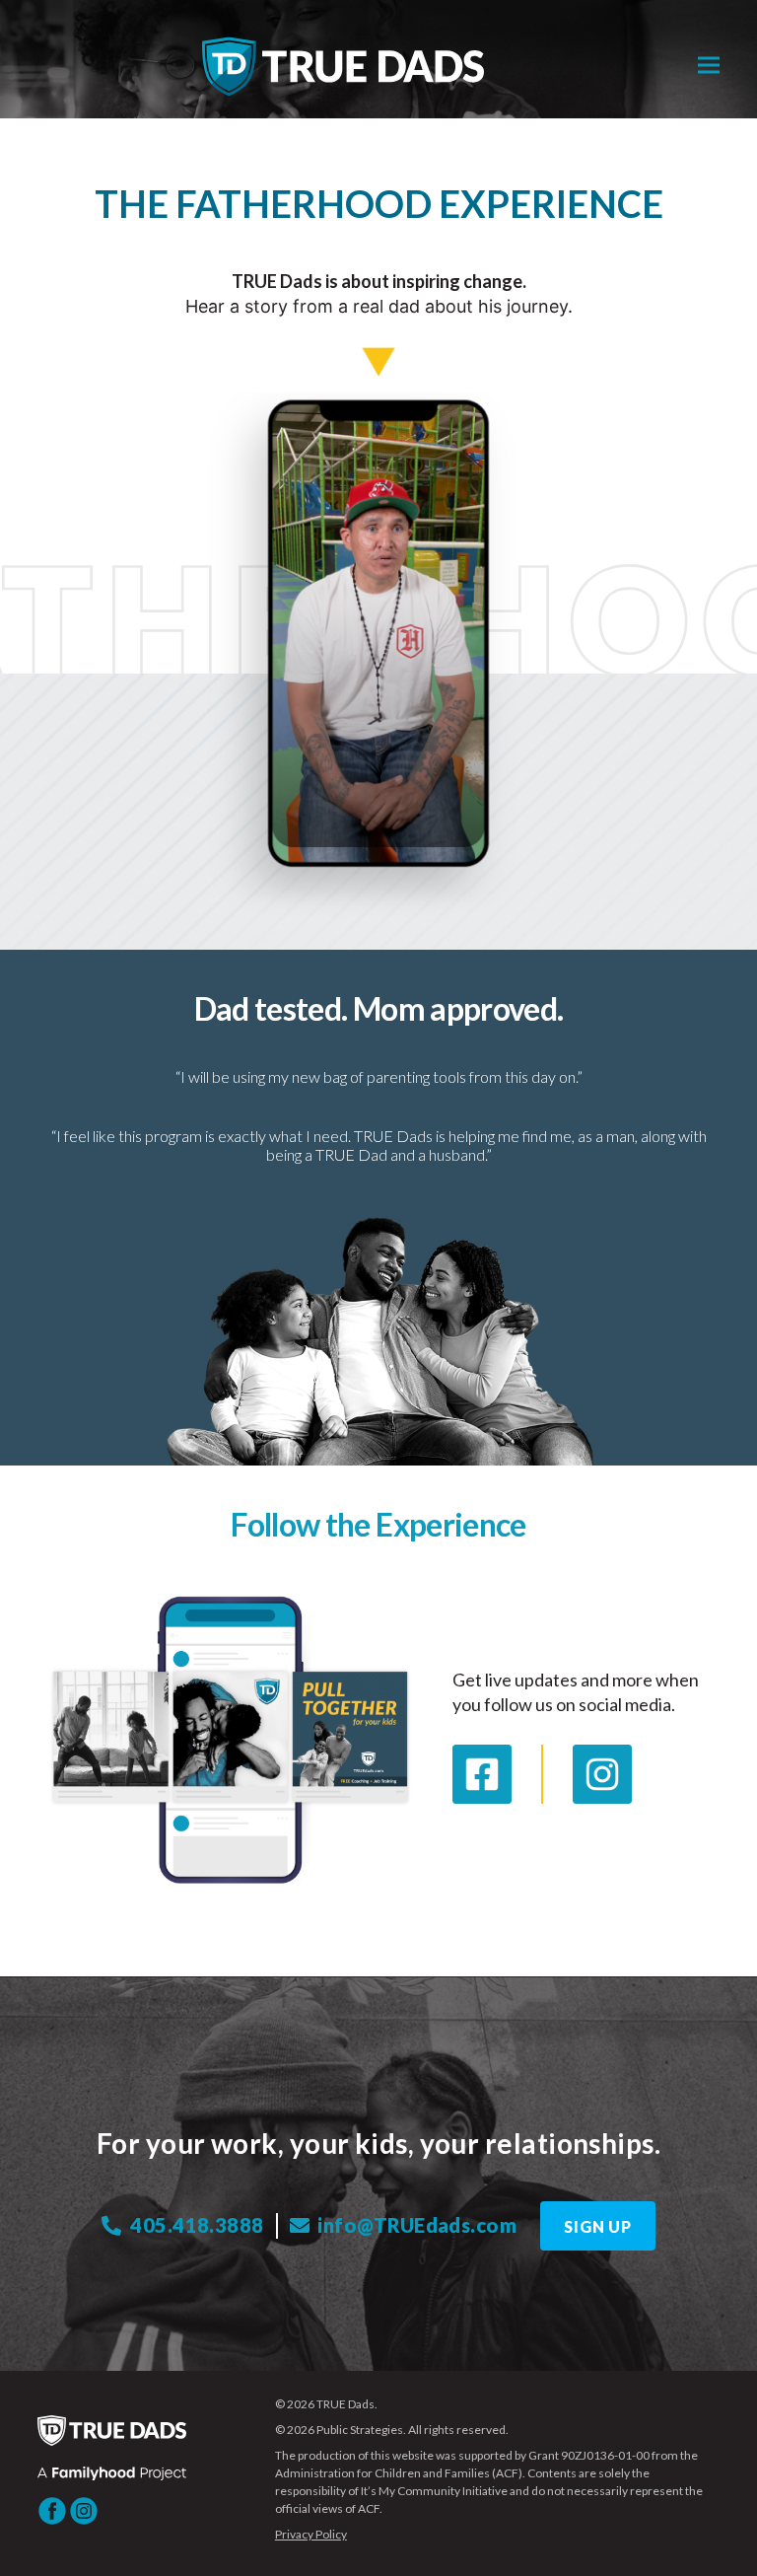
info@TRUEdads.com (415, 2225)
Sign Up (598, 2226)
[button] (709, 66)
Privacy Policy (311, 2534)
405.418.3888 (195, 2225)
